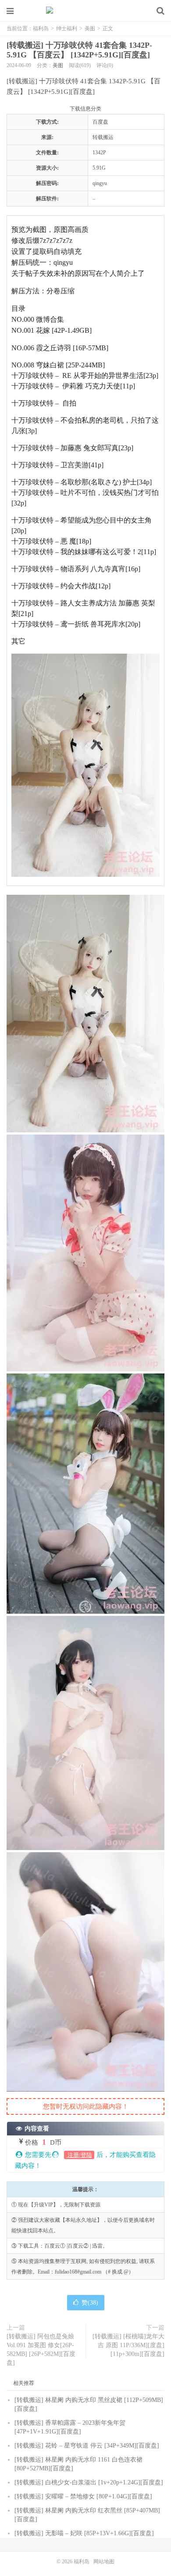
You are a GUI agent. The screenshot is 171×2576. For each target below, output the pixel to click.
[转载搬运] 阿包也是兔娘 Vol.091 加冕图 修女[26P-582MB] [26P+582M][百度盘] (41, 2350)
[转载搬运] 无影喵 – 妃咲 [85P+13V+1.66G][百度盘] (84, 2533)
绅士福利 (67, 28)
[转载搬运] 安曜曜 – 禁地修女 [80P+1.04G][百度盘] (83, 2496)
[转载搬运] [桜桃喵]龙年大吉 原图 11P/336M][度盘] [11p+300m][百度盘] (128, 2345)
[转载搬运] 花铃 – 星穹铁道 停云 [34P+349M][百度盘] (87, 2446)
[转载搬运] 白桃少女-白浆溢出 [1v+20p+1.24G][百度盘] (89, 2482)
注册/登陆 (79, 2155)
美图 (90, 28)
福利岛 (85, 11)
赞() (90, 2303)
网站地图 (104, 2562)
